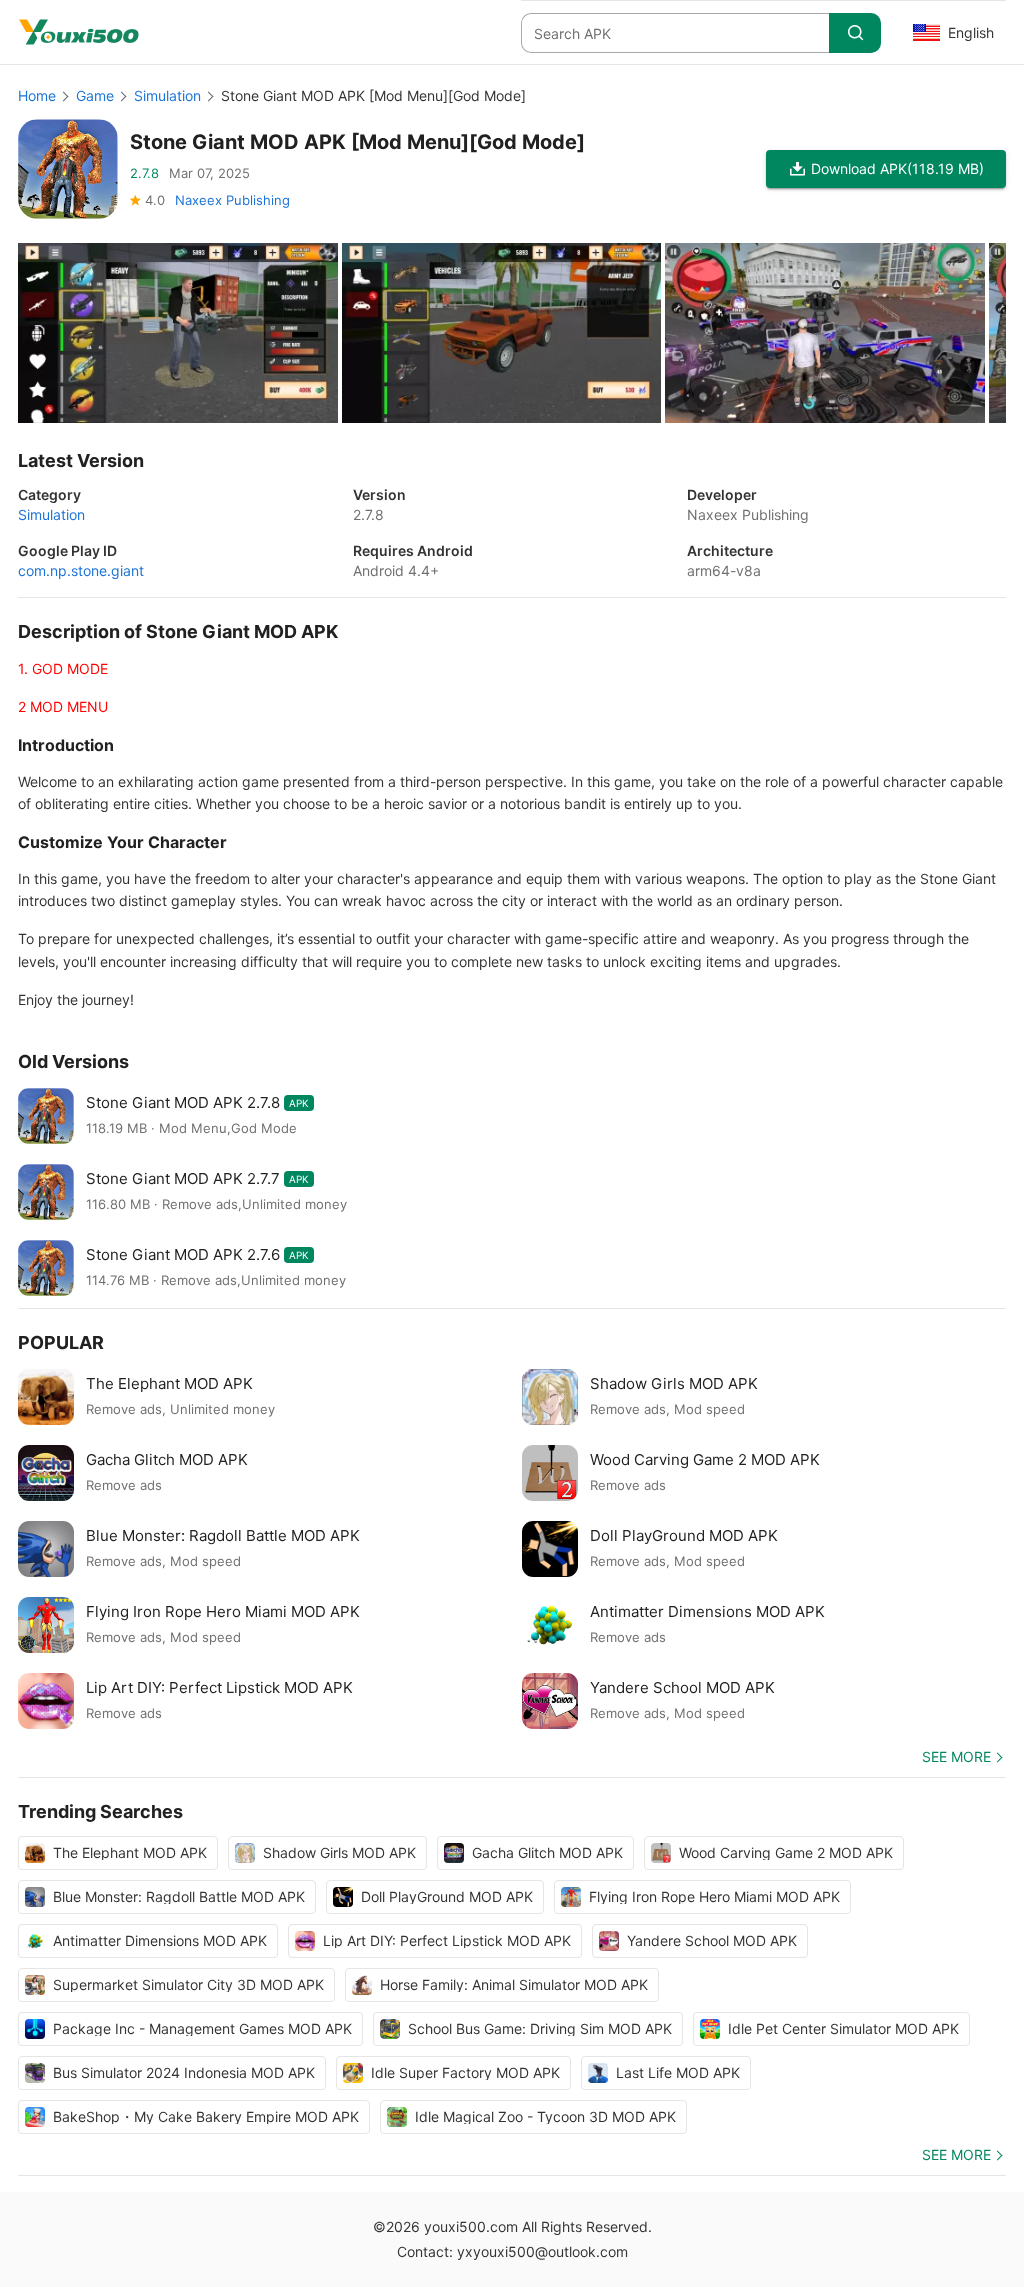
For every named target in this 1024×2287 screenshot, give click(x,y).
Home (37, 95)
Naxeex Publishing (232, 200)
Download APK (897, 168)
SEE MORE (956, 1756)
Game (95, 95)
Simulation (167, 95)
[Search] (855, 33)
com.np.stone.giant (81, 570)
